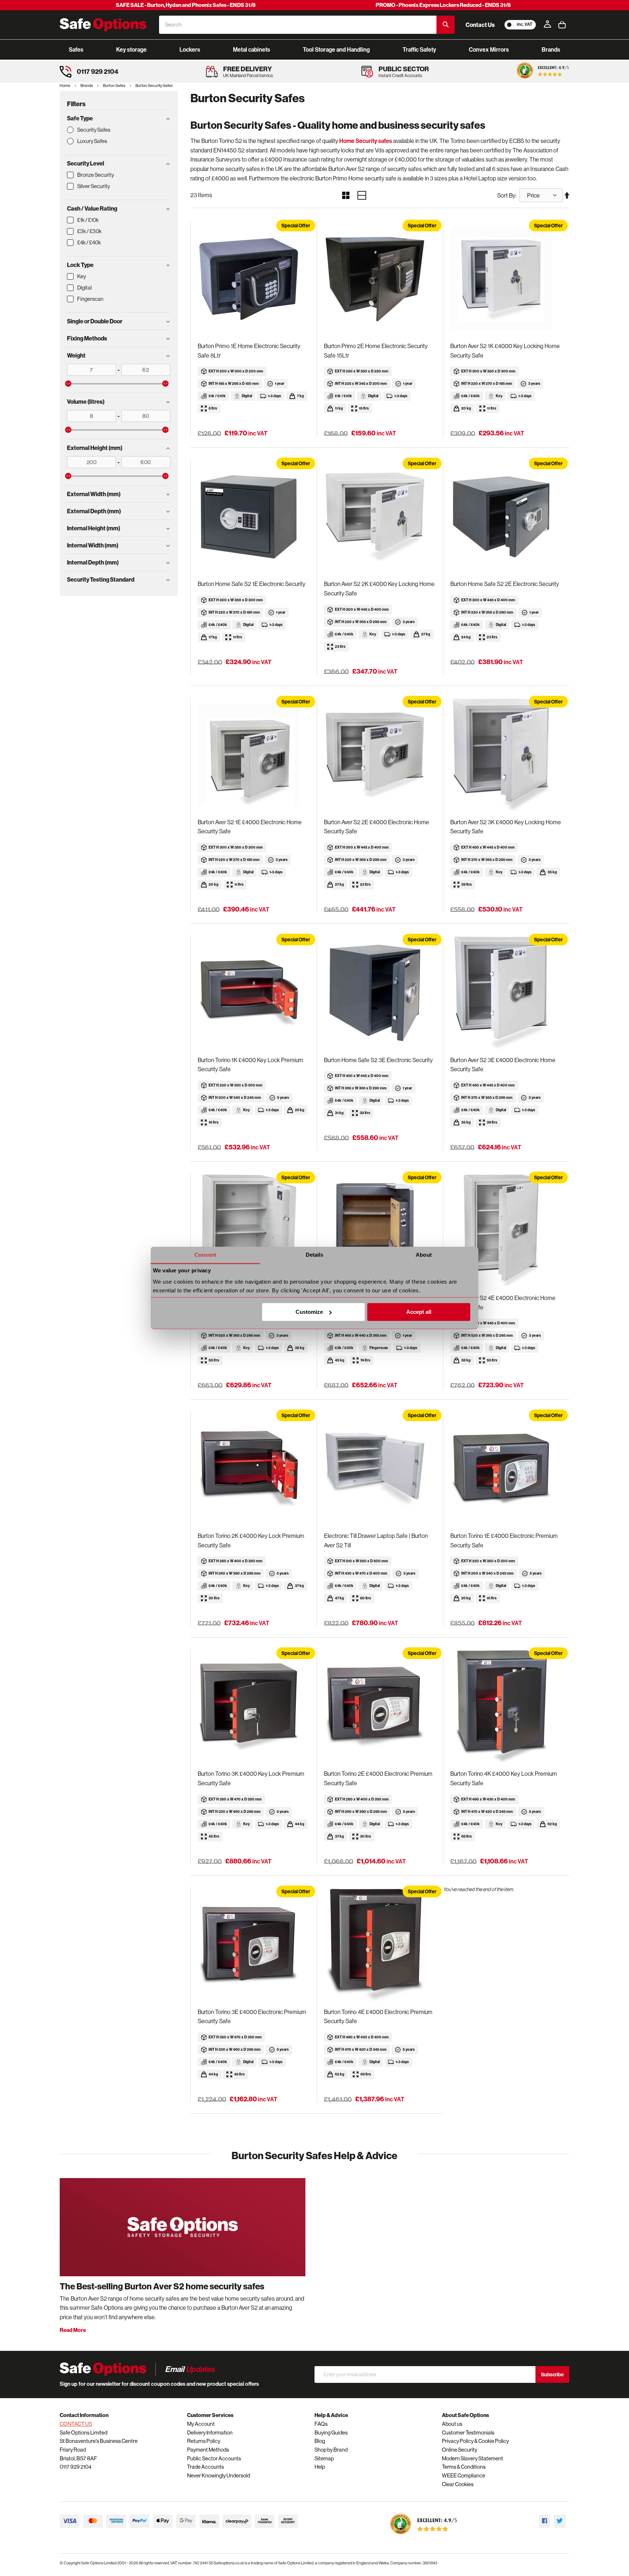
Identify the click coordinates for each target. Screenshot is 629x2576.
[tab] (119, 118)
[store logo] (103, 25)
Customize (309, 1312)
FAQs (321, 2424)
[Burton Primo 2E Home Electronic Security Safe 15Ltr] (380, 279)
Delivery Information (210, 2433)
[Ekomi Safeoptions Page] (424, 2536)
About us (452, 2424)
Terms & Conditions (464, 2467)
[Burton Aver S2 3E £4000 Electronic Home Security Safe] (506, 993)
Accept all (419, 1312)
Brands (87, 85)
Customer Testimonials (468, 2433)
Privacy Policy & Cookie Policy (475, 2441)
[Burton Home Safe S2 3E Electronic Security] (380, 993)
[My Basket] (562, 25)
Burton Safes (114, 85)
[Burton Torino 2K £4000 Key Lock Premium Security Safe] (254, 1469)
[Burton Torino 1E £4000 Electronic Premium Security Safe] (506, 1469)
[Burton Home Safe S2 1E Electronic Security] (254, 517)
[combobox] (298, 25)
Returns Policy (204, 2441)
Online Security (460, 2450)
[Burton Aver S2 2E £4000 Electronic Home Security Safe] (380, 755)
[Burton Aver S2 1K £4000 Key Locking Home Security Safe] (506, 279)
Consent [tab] (205, 1255)
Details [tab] (315, 1255)
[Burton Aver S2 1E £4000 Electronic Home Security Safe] (254, 755)
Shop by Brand (331, 2450)
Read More (73, 2330)
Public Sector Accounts (214, 2458)
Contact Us (480, 25)
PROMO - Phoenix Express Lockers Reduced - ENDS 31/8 (443, 5)
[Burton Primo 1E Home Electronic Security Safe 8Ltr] (254, 279)
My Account (201, 2424)
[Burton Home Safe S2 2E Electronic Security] (506, 517)
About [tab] (424, 1255)
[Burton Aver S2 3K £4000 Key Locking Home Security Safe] (506, 755)
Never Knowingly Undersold (219, 2475)
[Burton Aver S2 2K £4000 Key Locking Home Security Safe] (380, 517)
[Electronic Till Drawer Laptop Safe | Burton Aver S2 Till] (380, 1469)
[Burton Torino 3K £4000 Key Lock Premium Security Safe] (254, 1707)
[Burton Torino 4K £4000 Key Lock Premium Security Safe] (506, 1707)
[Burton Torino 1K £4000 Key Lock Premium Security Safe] (254, 993)
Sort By (506, 195)
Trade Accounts (205, 2467)
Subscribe (552, 2374)
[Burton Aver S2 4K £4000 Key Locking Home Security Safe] (254, 1231)
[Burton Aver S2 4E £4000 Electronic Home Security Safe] (506, 1231)
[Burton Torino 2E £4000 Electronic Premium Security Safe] (380, 1707)
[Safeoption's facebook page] (545, 2521)
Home (65, 85)
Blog (320, 2441)
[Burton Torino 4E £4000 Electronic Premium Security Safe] (380, 1945)
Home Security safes (366, 141)
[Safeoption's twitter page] (560, 2521)
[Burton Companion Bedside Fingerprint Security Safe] (380, 1231)
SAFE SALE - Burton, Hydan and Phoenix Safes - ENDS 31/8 (186, 5)
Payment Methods (208, 2450)
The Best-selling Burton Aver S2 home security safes (162, 2286)
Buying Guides (331, 2433)
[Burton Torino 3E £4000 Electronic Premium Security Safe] (254, 1945)
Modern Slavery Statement (472, 2458)
